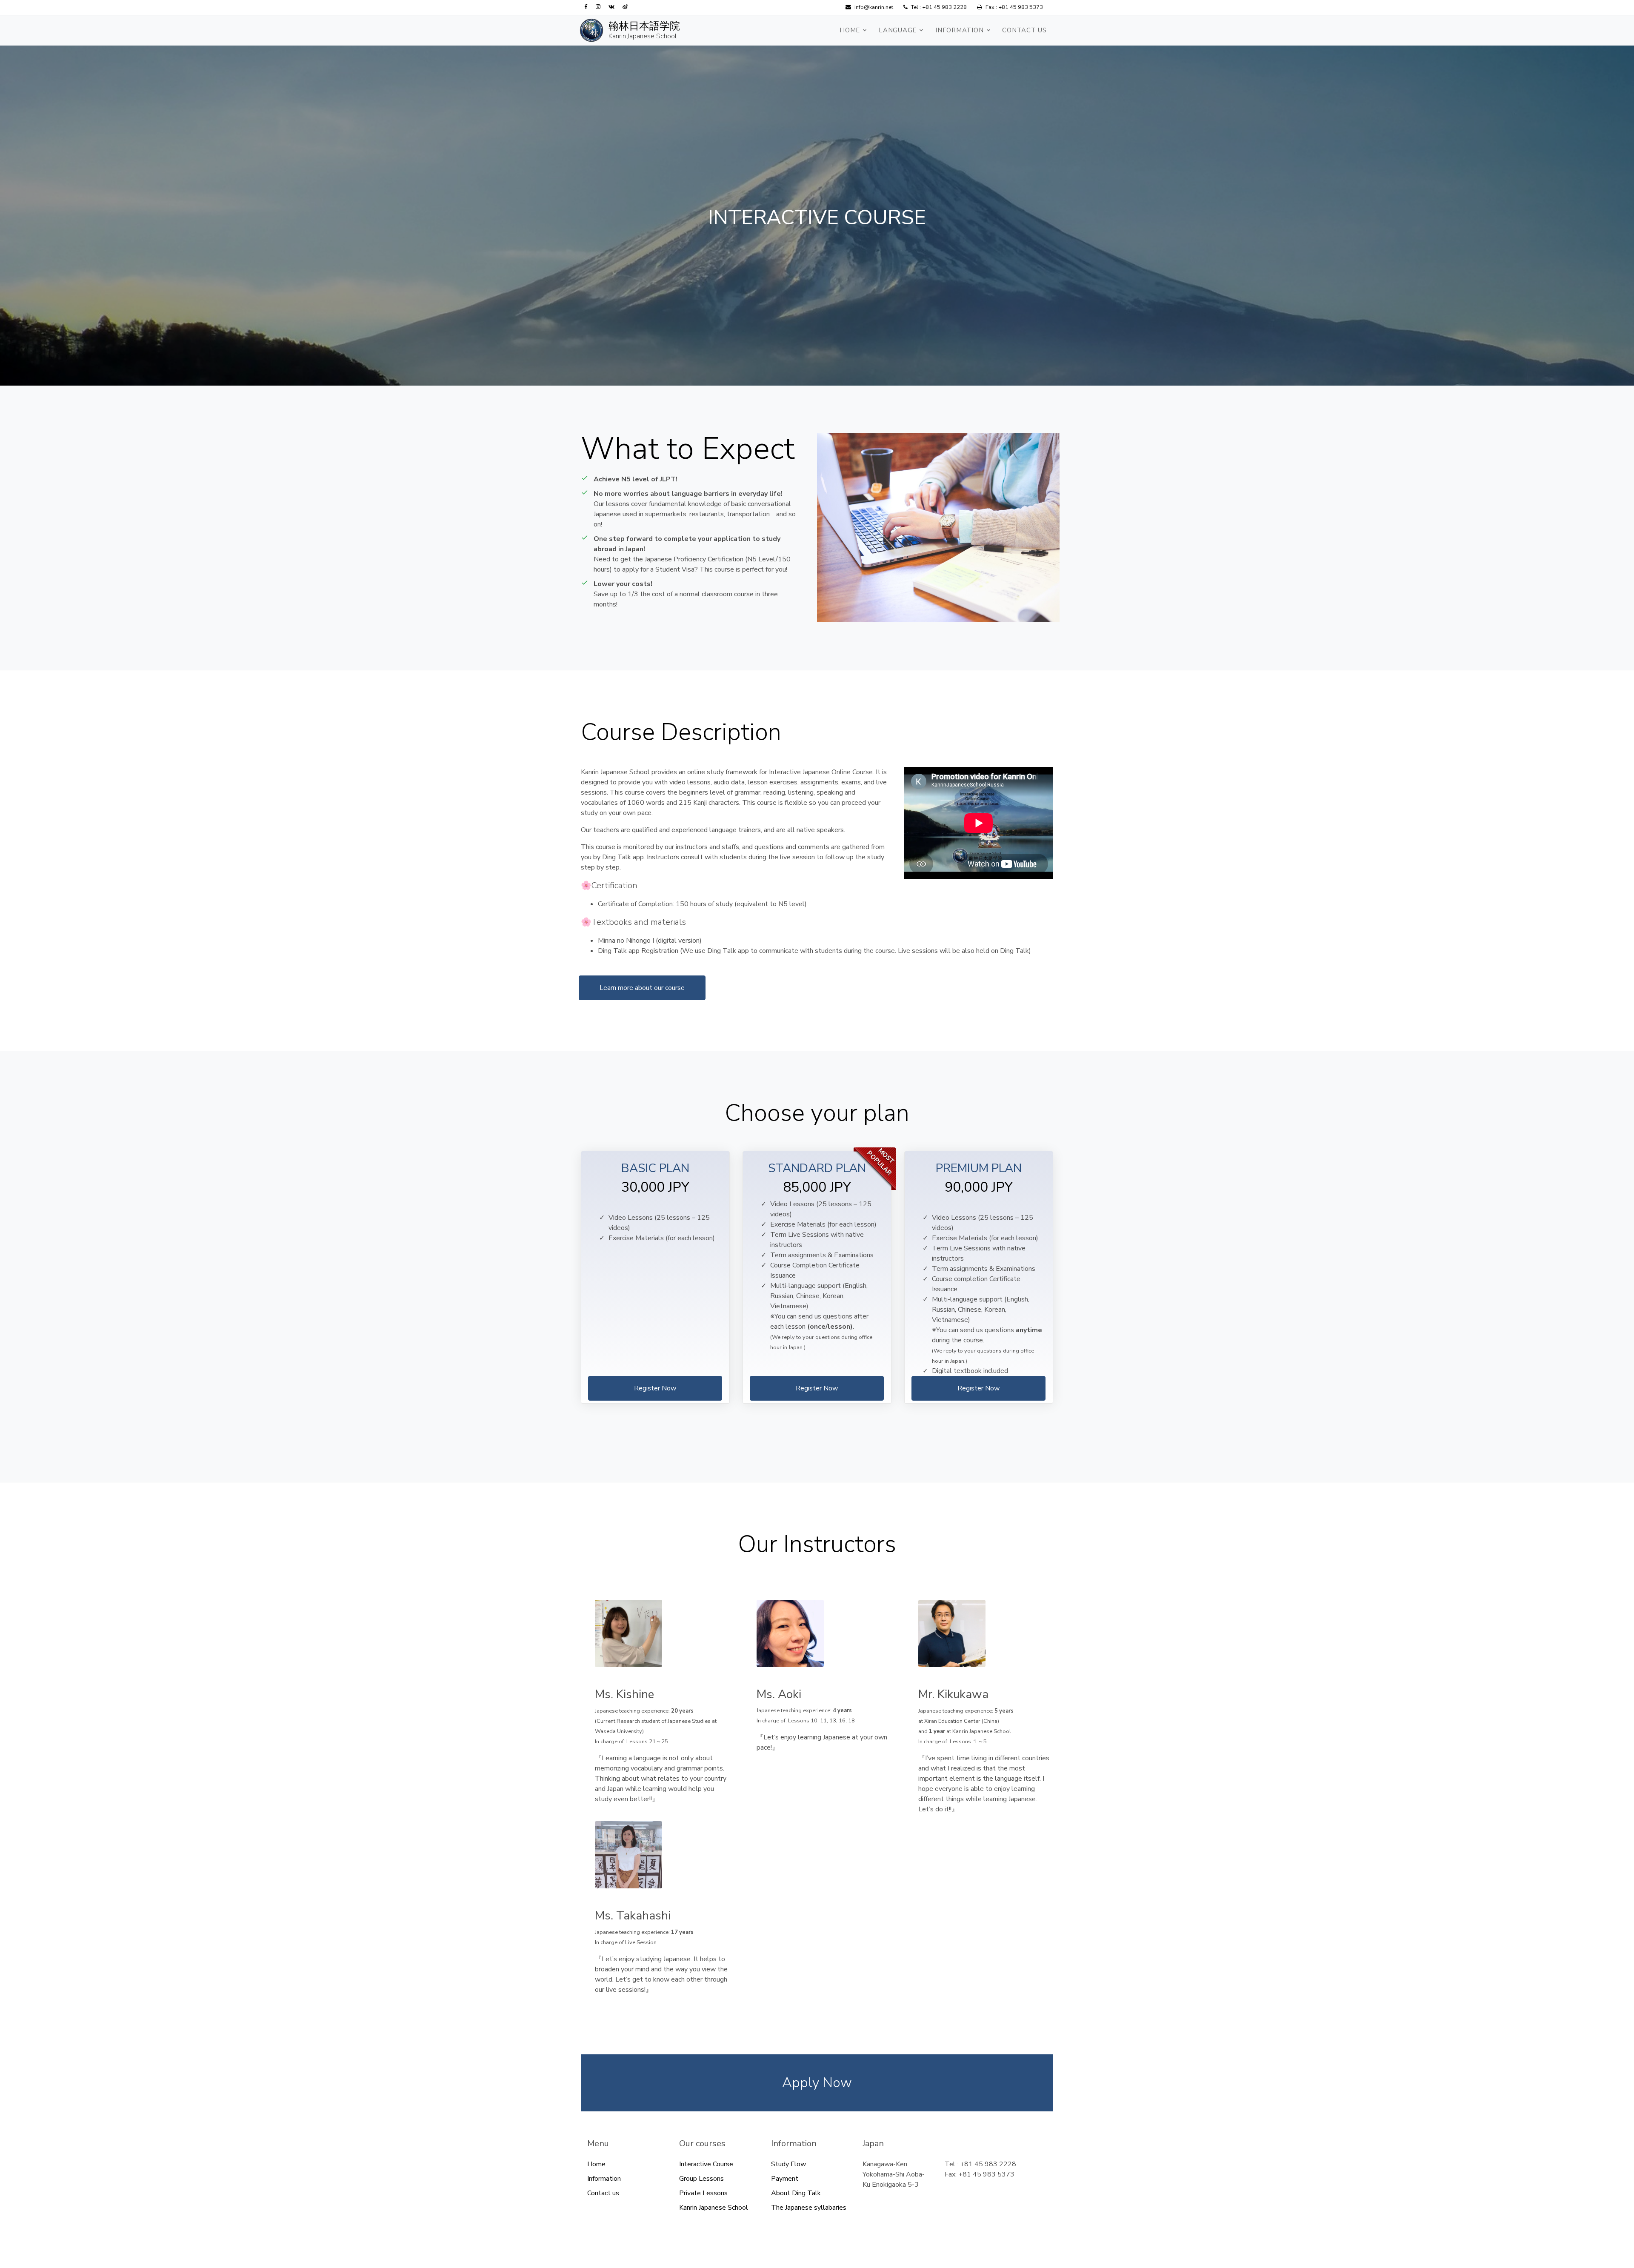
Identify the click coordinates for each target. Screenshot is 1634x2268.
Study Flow (788, 2164)
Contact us (1024, 30)
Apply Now (817, 2083)
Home (850, 30)
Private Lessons (703, 2193)
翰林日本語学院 (644, 26)
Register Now (655, 1388)
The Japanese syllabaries (809, 2208)
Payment (785, 2179)
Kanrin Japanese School (643, 36)
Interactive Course (706, 2164)
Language (898, 30)
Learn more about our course (642, 988)
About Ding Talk (796, 2193)
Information (959, 30)
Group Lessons (701, 2179)
